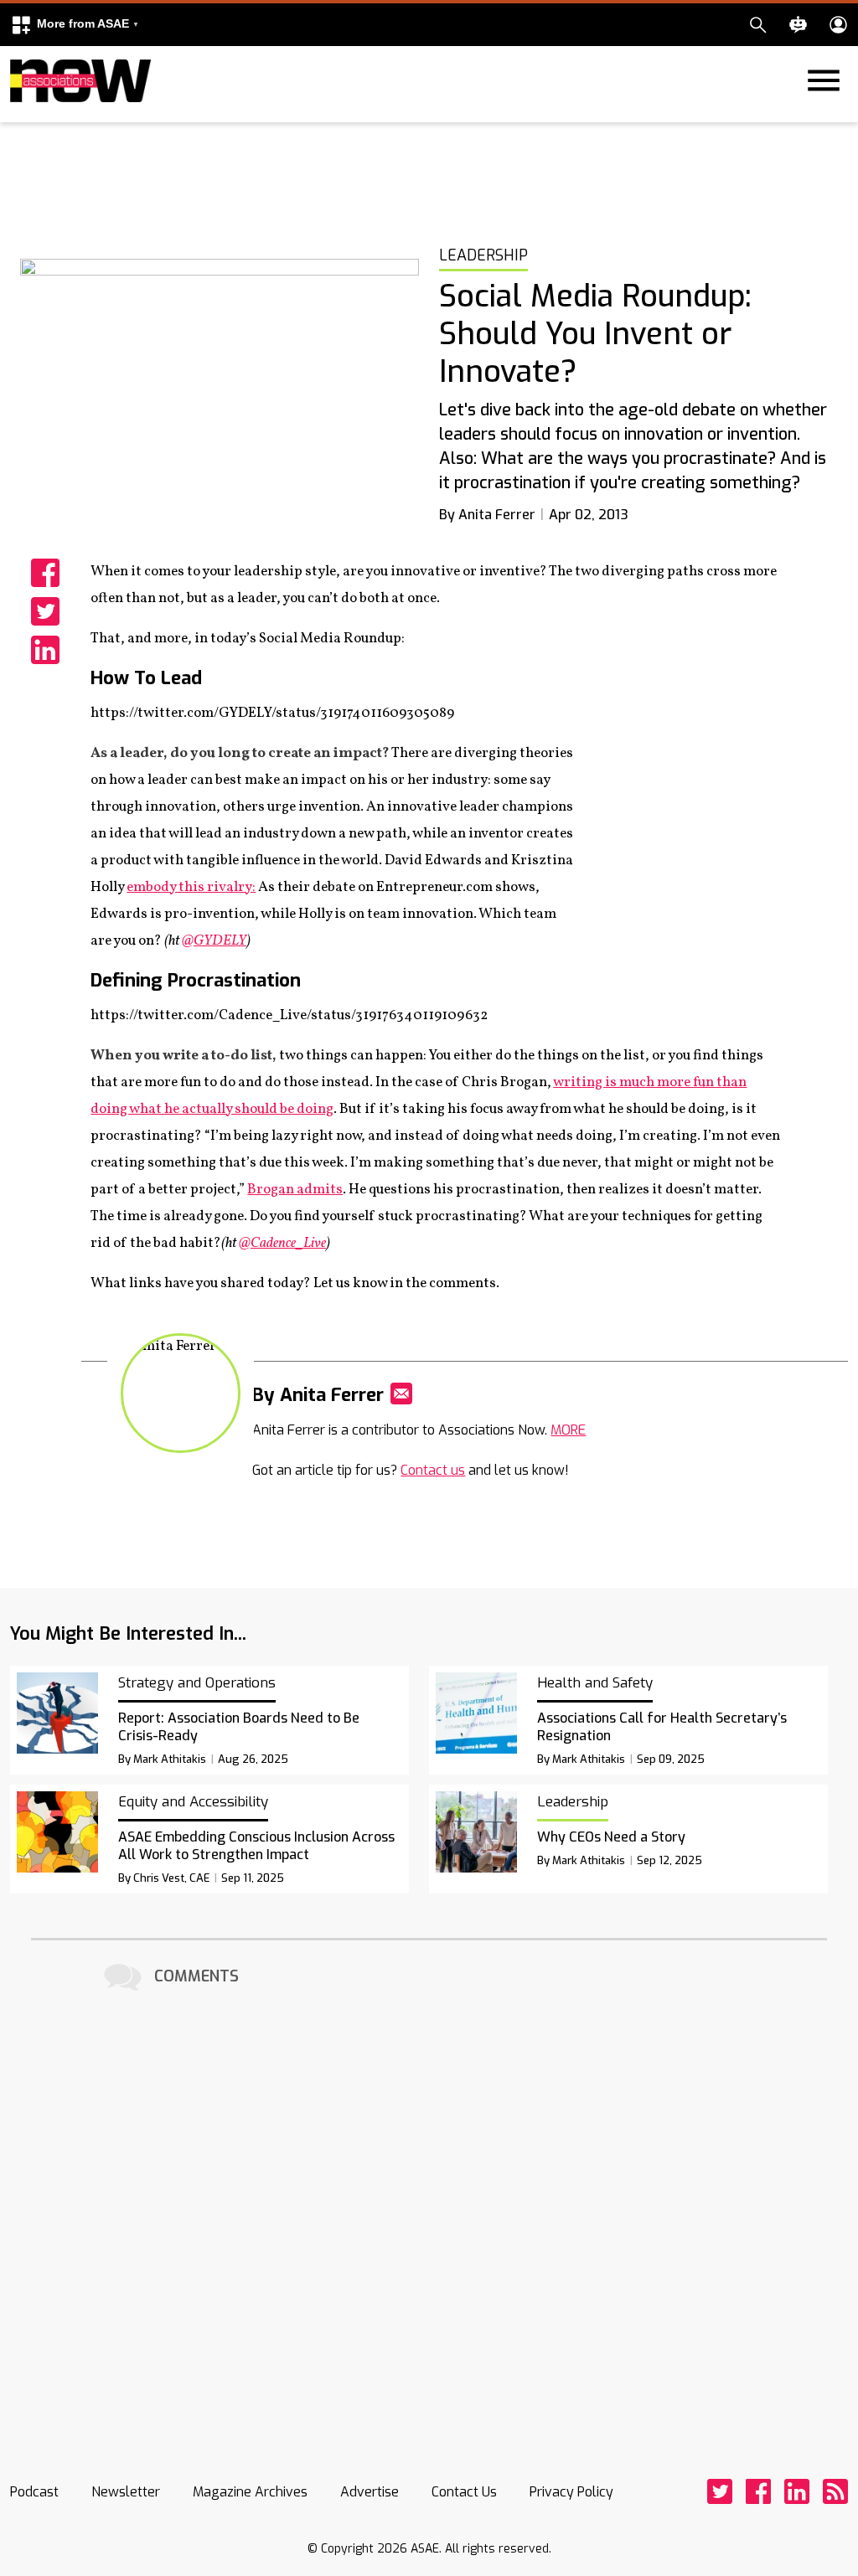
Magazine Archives (250, 2492)
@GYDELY (214, 941)
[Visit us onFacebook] (758, 2491)
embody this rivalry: (191, 887)
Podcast (34, 2492)
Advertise (370, 2492)
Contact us (433, 1470)
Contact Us (464, 2492)
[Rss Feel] (835, 2491)
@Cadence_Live (282, 1243)
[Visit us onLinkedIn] (797, 2491)
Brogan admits (295, 1190)
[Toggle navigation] (20, 119)
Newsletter (126, 2492)
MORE (568, 1430)
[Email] (401, 1394)
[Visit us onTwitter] (720, 2491)
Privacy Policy (571, 2492)
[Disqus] (429, 2205)
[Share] (45, 573)
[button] (75, 25)
